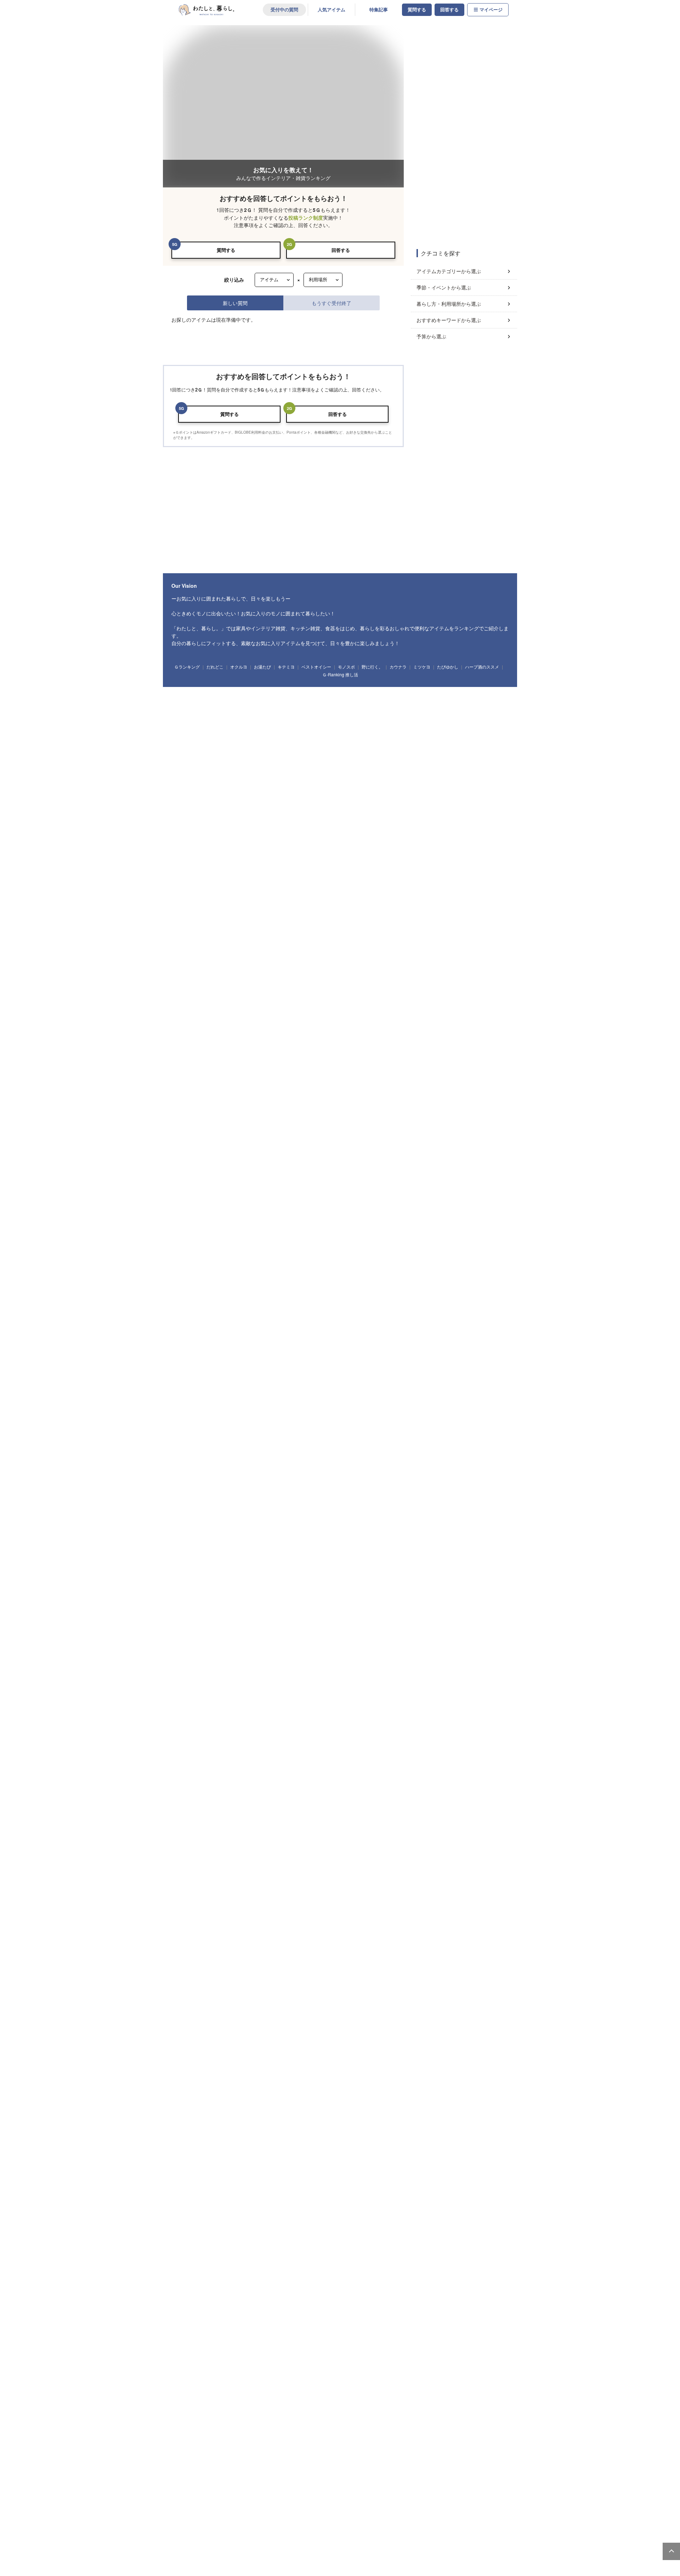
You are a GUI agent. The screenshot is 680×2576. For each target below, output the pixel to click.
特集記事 (379, 10)
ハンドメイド (255, 1674)
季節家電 (258, 1701)
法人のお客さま (333, 2115)
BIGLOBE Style (430, 2180)
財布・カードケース (245, 1619)
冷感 (431, 1957)
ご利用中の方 (509, 2115)
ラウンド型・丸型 (297, 1984)
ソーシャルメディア (435, 2190)
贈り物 (252, 1646)
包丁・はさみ (253, 1456)
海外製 (305, 1929)
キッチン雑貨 (187, 1456)
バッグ (213, 1619)
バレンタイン (256, 1782)
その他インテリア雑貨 (440, 1428)
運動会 (267, 1810)
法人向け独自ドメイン (348, 2228)
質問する (417, 10)
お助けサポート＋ (143, 2199)
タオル (309, 1401)
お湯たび (262, 2033)
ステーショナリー (191, 1564)
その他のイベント (297, 1810)
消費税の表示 (166, 2263)
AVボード (407, 1360)
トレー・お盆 (283, 1456)
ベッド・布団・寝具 (440, 1360)
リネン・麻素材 (293, 1957)
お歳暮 (392, 1769)
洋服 (316, 1619)
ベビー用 (328, 1843)
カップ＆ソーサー (282, 1496)
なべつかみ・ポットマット (280, 1537)
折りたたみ (369, 1984)
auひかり (134, 2152)
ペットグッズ (341, 1619)
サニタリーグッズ (279, 1401)
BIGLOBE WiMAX (143, 2172)
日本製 (234, 1929)
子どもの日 (212, 1769)
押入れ (448, 1876)
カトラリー (441, 1496)
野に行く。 (372, 2033)
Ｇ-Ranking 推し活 (340, 2040)
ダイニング (252, 1876)
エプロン (183, 1469)
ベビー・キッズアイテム (197, 1591)
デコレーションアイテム (324, 1564)
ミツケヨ (422, 2033)
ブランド (423, 2139)
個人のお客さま (133, 2115)
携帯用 (182, 1984)
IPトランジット (341, 2200)
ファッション (187, 1619)
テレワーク (370, 2012)
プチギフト (206, 1646)
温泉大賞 (250, 2142)
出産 (225, 1810)
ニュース (423, 2159)
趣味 (182, 1674)
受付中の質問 (284, 10)
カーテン (436, 1537)
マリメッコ (258, 1929)
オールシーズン (274, 1742)
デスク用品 (224, 1564)
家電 (182, 1701)
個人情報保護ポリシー (302, 2263)
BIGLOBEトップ (306, 2275)
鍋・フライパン (220, 1456)
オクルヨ (239, 2033)
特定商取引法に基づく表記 (143, 2275)
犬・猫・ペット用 (297, 1843)
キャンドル (220, 1428)
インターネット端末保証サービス (161, 2209)
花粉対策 (416, 2012)
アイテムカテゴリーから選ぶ (449, 271)
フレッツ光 (336, 2149)
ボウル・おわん (245, 1496)
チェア (315, 1360)
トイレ (373, 1876)
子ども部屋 (301, 1876)
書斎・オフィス (476, 1876)
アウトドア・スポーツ (216, 1674)
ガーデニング (285, 1674)
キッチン (204, 1876)
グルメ (354, 1674)
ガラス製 (183, 1957)
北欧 (213, 1929)
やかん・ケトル (316, 1456)
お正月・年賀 (466, 1769)
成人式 (182, 1782)
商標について (264, 2275)
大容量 (203, 1984)
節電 (346, 2012)
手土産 (273, 1646)
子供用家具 (343, 1591)
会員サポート (517, 2149)
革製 (409, 1957)
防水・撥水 (455, 1957)
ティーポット (343, 1496)
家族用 (267, 1843)
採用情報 (423, 2170)
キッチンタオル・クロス (228, 1537)
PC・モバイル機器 (278, 1564)
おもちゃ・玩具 (239, 1591)
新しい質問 (235, 303)
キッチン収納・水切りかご (434, 1456)
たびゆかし (448, 2033)
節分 (204, 1782)
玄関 (277, 1876)
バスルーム (327, 1876)
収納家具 (183, 1374)
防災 (325, 2012)
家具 (182, 1360)
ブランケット (388, 1537)
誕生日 (182, 1810)
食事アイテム (293, 1591)
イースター (185, 1769)
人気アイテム (331, 10)
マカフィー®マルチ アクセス (353, 2214)
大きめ (246, 1984)
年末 (441, 1769)
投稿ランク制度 (306, 218)
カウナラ (398, 2033)
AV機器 (280, 1701)
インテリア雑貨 (189, 1428)
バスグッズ (333, 1401)
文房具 (248, 1564)
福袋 (493, 1769)
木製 (205, 1957)
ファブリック (187, 1537)
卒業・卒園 (343, 1782)
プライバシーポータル (361, 2263)
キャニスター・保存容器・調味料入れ (370, 1456)
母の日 (236, 1769)
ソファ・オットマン (214, 1360)
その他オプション (143, 2240)
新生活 (367, 1782)
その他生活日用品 (366, 1401)
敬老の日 (322, 1769)
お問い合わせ (128, 2263)
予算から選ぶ (431, 336)
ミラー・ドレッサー (483, 1360)
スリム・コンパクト (332, 1957)
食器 (182, 1496)
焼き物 (327, 1929)
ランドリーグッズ (241, 1401)
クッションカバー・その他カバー (340, 1537)
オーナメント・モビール (391, 1428)
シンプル (264, 2012)
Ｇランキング (187, 2033)
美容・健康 (378, 1674)
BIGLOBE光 (137, 2142)
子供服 (319, 1591)
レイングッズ (395, 1619)
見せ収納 (241, 2012)
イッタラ (283, 1929)
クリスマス (416, 1769)
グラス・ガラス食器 (380, 1496)
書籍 (333, 1674)
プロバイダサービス (346, 2159)
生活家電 (204, 1701)
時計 (244, 1428)
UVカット (386, 1957)
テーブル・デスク (255, 1360)
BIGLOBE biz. (339, 2129)
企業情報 (414, 2115)
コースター (415, 1496)
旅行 (424, 1674)
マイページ (491, 10)
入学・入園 (316, 1782)
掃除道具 (210, 1401)
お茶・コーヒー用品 (483, 1456)
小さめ (267, 1984)
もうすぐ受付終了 (331, 303)
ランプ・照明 (289, 1360)
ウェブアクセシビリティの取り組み (229, 2263)
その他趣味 (469, 1674)
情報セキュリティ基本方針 (211, 2275)
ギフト (182, 1646)
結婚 (204, 1810)
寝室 (182, 1876)
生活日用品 (185, 1401)
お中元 (300, 1769)
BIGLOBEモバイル (144, 2162)
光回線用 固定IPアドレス (352, 2170)
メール (509, 2139)
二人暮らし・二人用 (235, 1843)
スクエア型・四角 (336, 1984)
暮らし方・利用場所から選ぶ (449, 304)
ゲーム (445, 1674)
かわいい (183, 2012)
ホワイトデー (287, 1782)
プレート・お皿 (210, 1496)
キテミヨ (286, 2033)
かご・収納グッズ (324, 1428)
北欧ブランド (187, 1929)
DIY (312, 1674)
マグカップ (314, 1496)
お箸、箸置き (470, 1496)
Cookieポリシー (412, 2263)
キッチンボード (343, 1360)
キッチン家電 (231, 1701)
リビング (227, 1876)
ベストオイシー (316, 2033)
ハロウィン (347, 1769)
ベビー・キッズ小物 (378, 1591)
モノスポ (346, 2033)
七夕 (279, 1769)
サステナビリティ (433, 2149)
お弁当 (496, 1496)
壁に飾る (426, 1876)
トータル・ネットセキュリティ (158, 2219)
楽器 (402, 1674)
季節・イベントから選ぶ (444, 287)
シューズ (368, 1619)
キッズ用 (351, 1843)
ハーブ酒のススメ (482, 2033)
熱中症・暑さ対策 (295, 2012)
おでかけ (183, 1889)
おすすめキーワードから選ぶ (449, 320)
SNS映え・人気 (212, 2012)
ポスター (266, 1428)
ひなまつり (228, 1782)
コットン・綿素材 (256, 1957)
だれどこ (215, 2033)
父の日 (257, 1769)
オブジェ (355, 1428)
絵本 (267, 1591)
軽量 (225, 1984)
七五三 (371, 1769)
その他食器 (185, 1509)
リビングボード (378, 1360)
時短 (394, 2012)
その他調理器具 (212, 1469)
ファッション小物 (285, 1619)
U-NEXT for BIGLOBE (148, 2230)
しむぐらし (252, 2152)
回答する (449, 10)
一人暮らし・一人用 (193, 1843)
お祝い (230, 1646)
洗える (364, 1957)
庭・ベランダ (399, 1876)
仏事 (246, 1810)
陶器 (227, 1957)
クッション (291, 1428)
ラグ (414, 1537)
